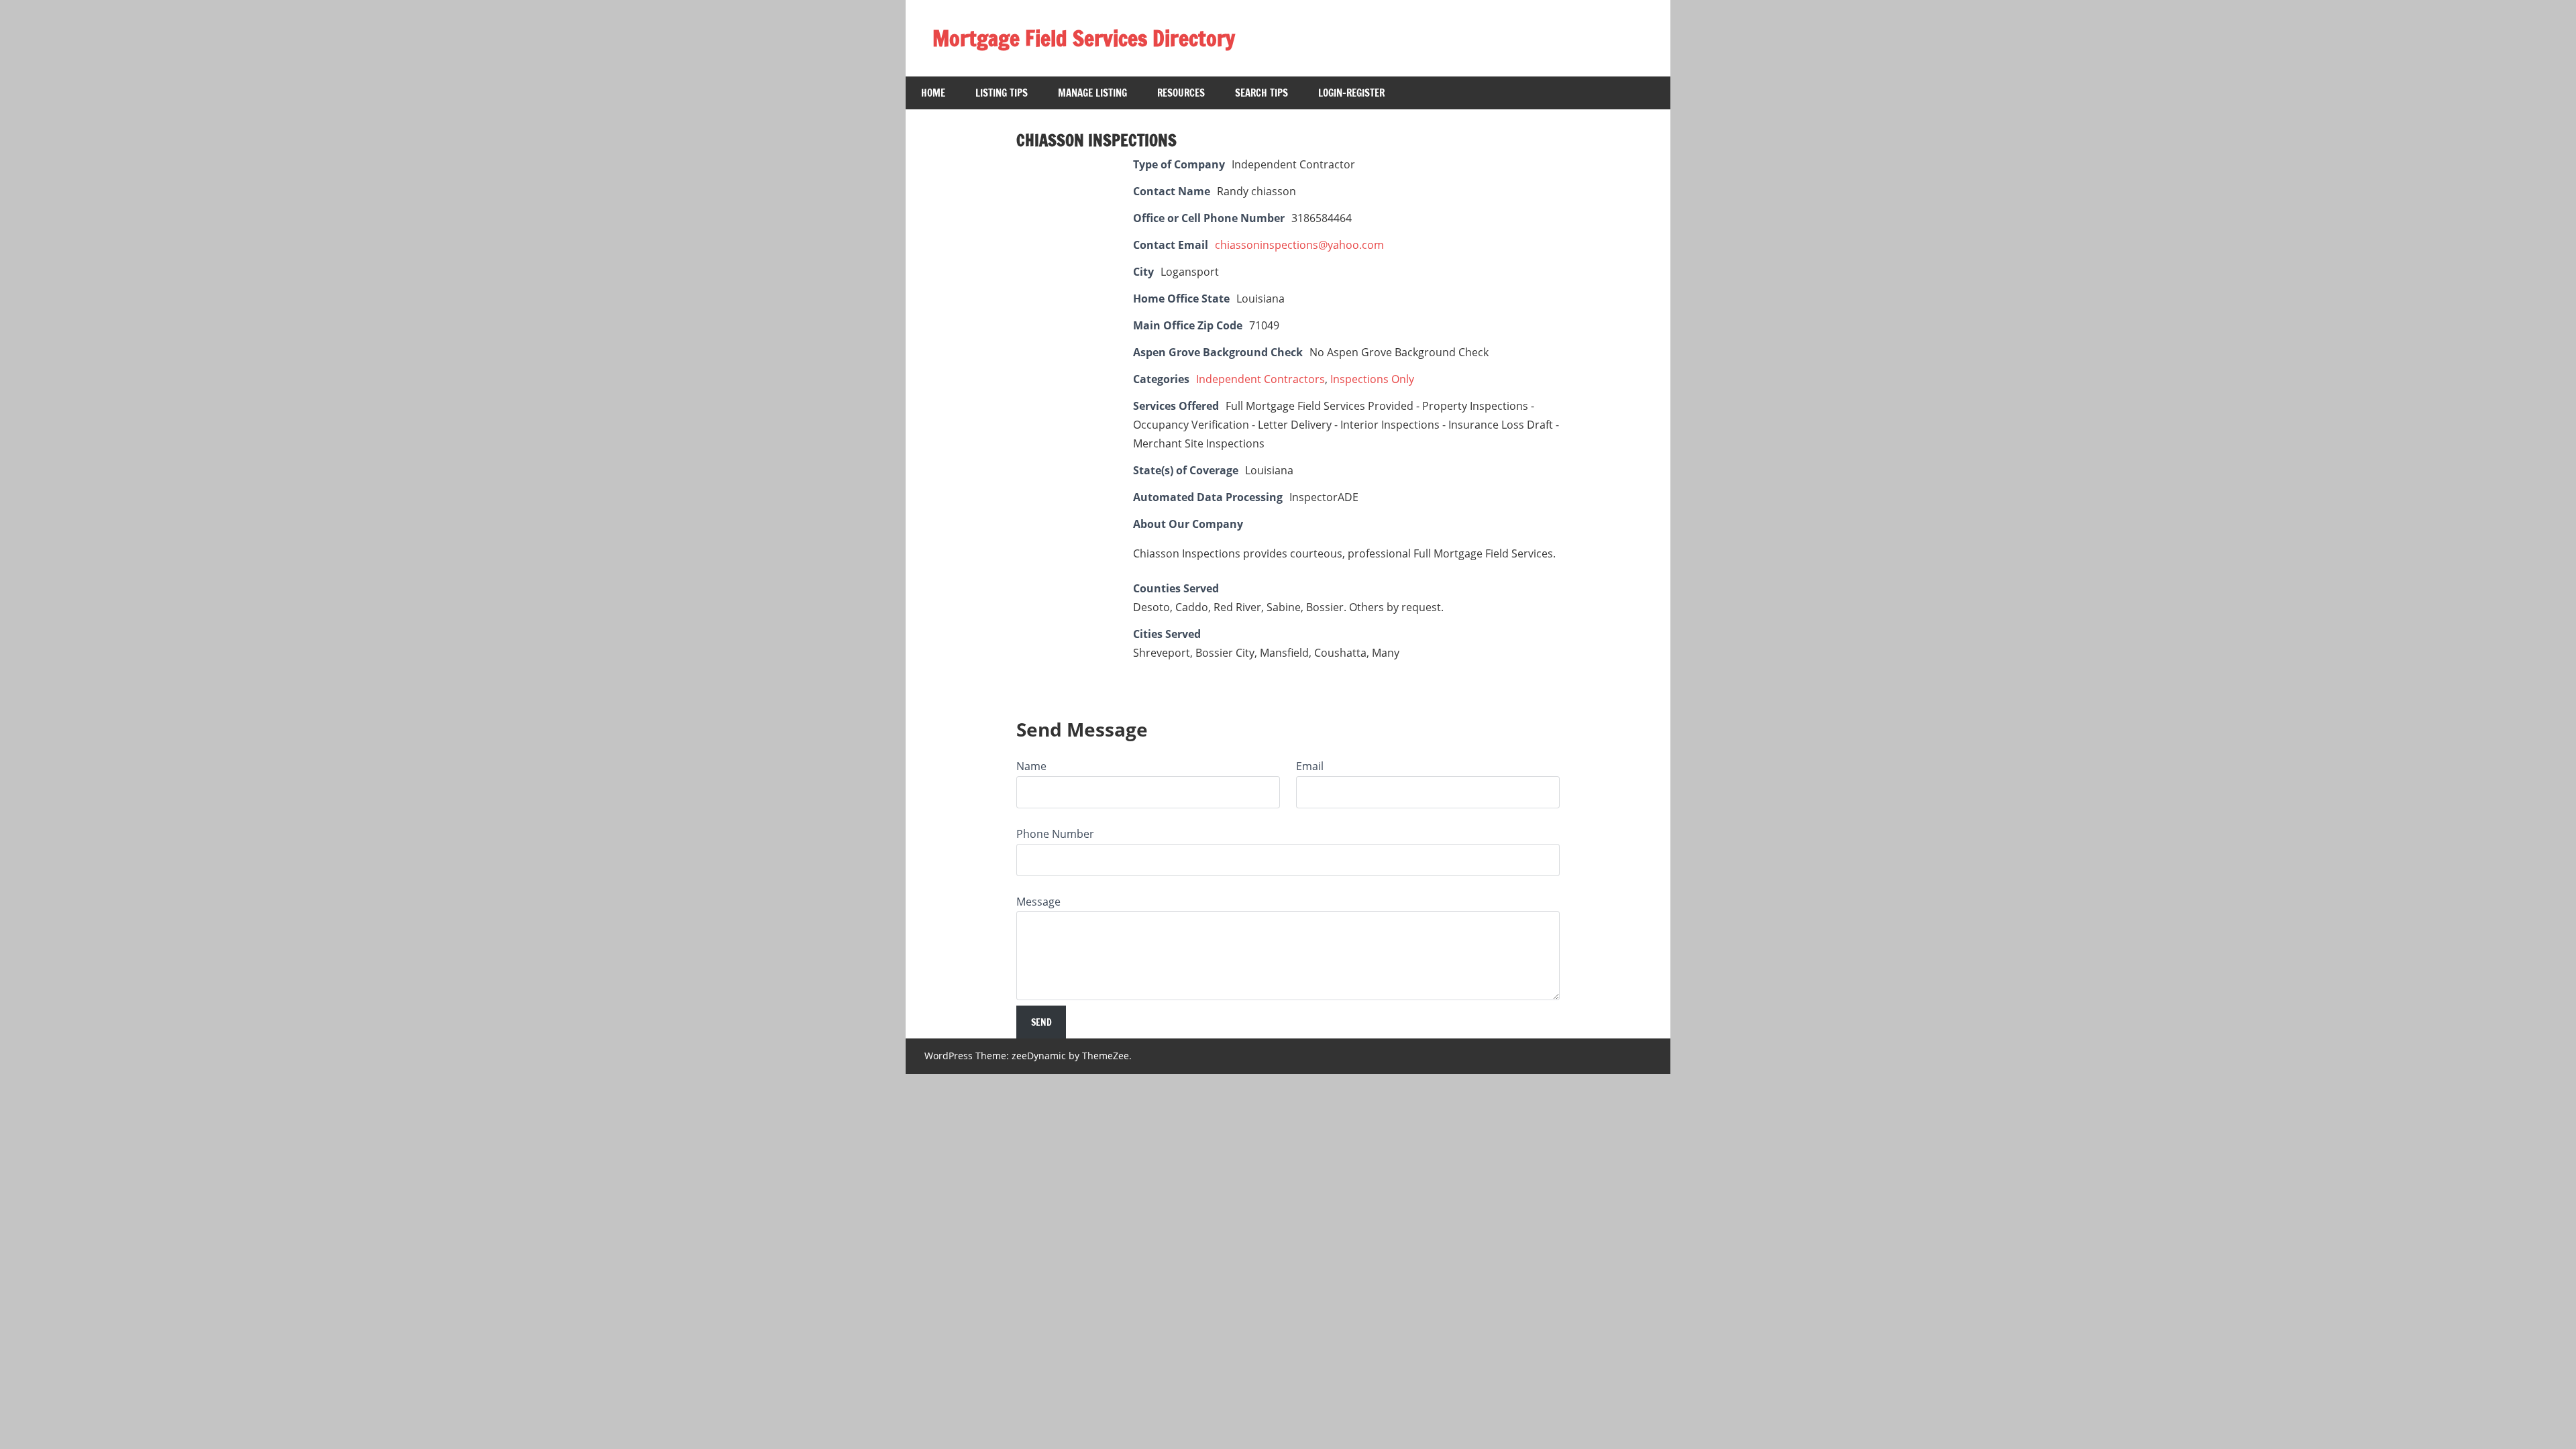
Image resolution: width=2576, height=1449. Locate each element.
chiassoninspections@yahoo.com (1299, 245)
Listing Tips (1002, 93)
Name (1031, 766)
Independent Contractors (1260, 379)
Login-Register (1351, 93)
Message (1038, 902)
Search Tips (1262, 93)
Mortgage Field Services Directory (1084, 38)
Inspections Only (1372, 379)
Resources (1181, 93)
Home (933, 93)
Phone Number (1055, 834)
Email (1310, 766)
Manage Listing (1092, 93)
